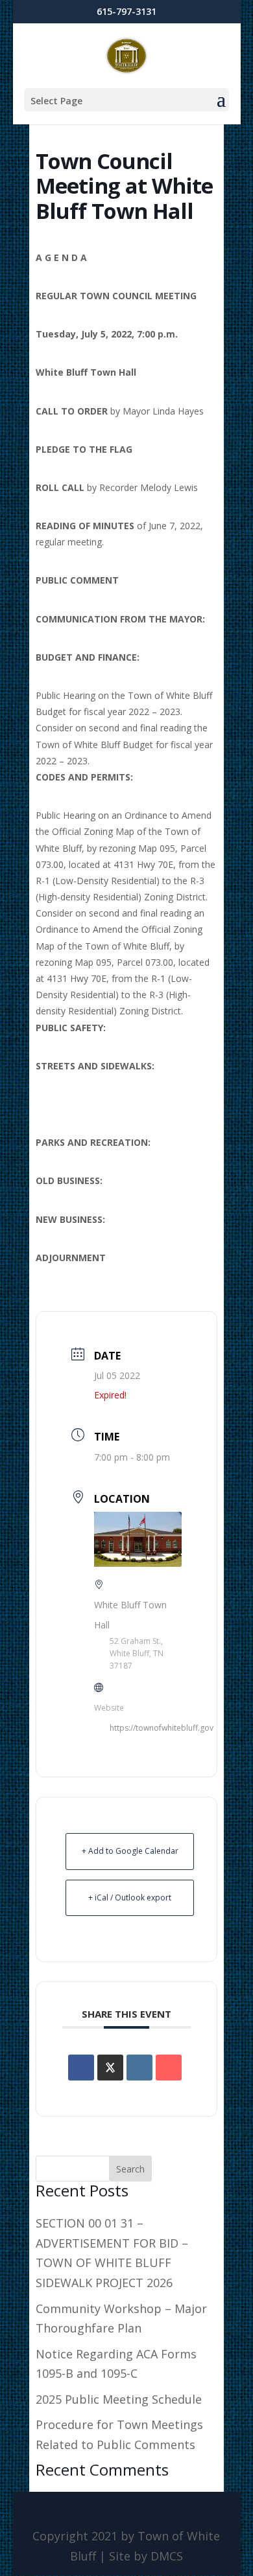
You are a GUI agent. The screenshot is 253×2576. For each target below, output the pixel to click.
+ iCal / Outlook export (130, 1898)
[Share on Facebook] (81, 2068)
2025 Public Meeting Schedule (119, 2399)
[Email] (169, 2068)
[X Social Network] (110, 2068)
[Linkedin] (139, 2068)
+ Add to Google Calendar (130, 1851)
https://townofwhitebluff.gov (162, 1728)
